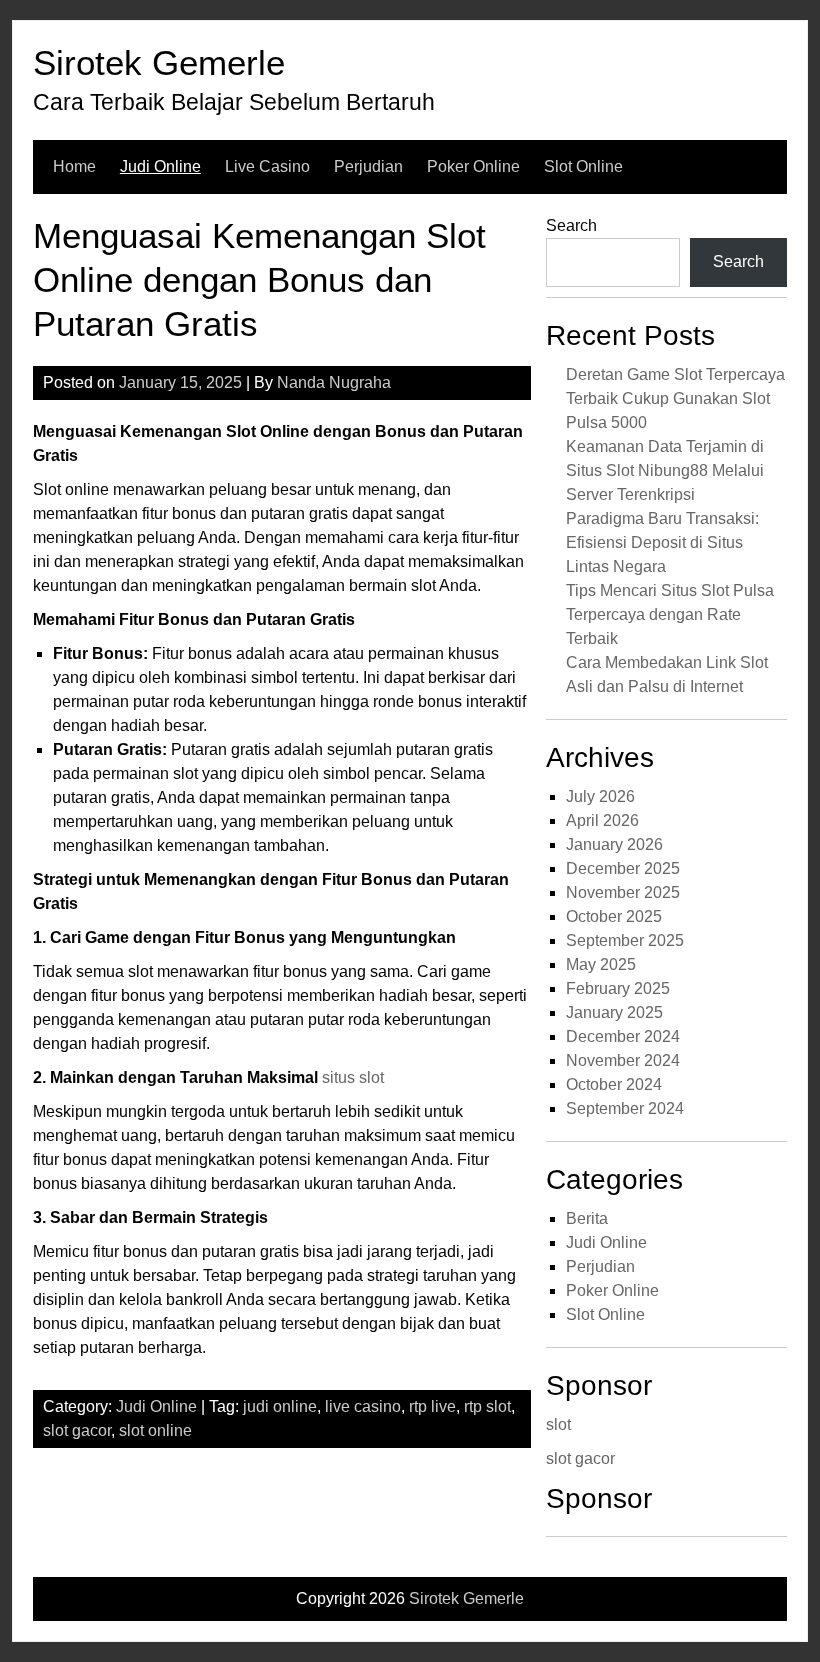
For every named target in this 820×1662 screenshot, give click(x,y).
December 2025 (623, 868)
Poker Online (473, 166)
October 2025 (614, 916)
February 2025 (618, 988)
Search (571, 225)
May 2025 (601, 964)
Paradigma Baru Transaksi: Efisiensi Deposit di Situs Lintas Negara (662, 542)
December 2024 (623, 1036)
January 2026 (614, 844)
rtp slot (487, 1406)
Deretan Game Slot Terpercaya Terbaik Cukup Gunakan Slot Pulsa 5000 (675, 398)
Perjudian (368, 166)
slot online (155, 1430)
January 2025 (614, 1012)
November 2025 (623, 892)
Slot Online (583, 166)
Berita (587, 1218)
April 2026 (602, 820)
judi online (280, 1406)
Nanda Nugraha (334, 382)
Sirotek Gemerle (159, 62)
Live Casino (267, 166)
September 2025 (625, 940)
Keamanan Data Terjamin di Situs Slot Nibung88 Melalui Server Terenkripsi (665, 470)
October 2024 (614, 1084)
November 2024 (623, 1060)
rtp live (432, 1406)
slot (558, 1424)
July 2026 (600, 796)
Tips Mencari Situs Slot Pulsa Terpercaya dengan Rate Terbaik (670, 614)
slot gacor (77, 1430)
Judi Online (160, 166)
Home (74, 166)
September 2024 (625, 1108)
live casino (363, 1406)
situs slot (353, 1077)
